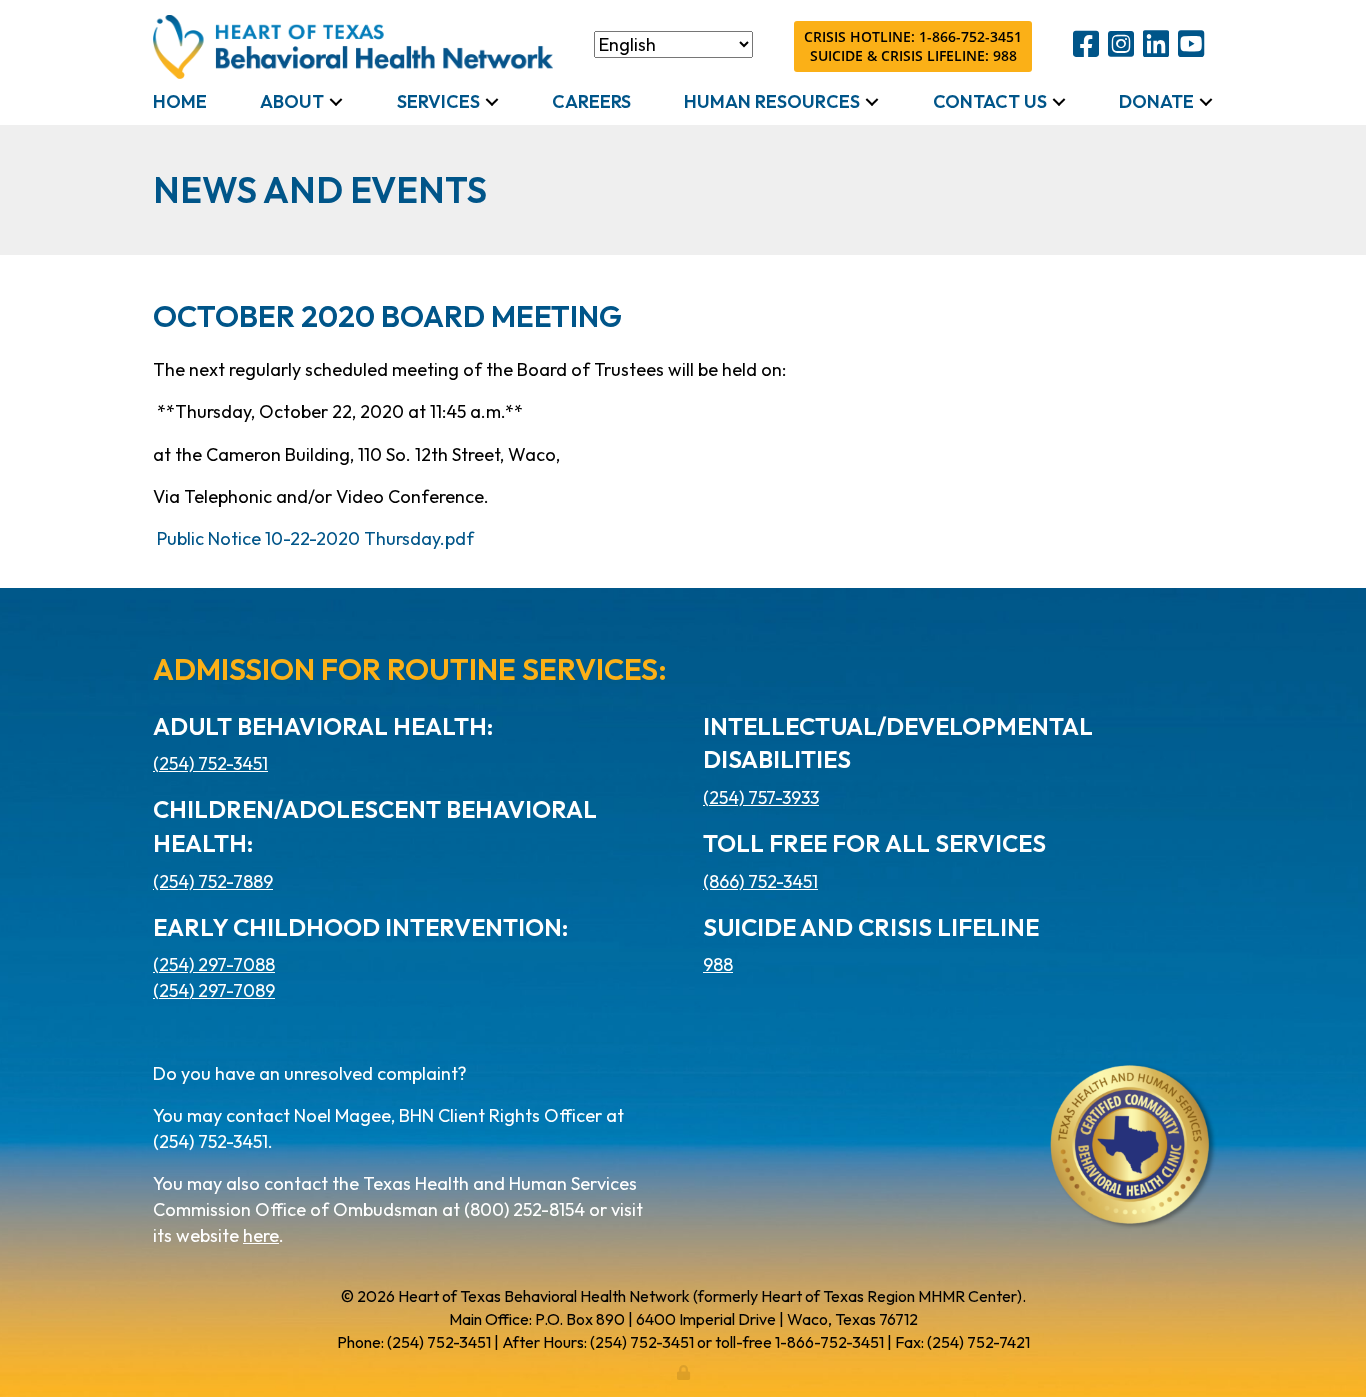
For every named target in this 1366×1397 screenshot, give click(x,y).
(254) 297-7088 (214, 964)
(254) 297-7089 (214, 990)
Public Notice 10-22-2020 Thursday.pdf (315, 538)
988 (718, 964)
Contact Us (990, 101)
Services (438, 101)
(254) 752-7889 (213, 881)
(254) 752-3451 (210, 763)
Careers (591, 101)
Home (180, 101)
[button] (336, 102)
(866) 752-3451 (760, 881)
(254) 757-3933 (761, 797)
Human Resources (772, 101)
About (292, 101)
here (261, 1235)
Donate (1156, 101)
